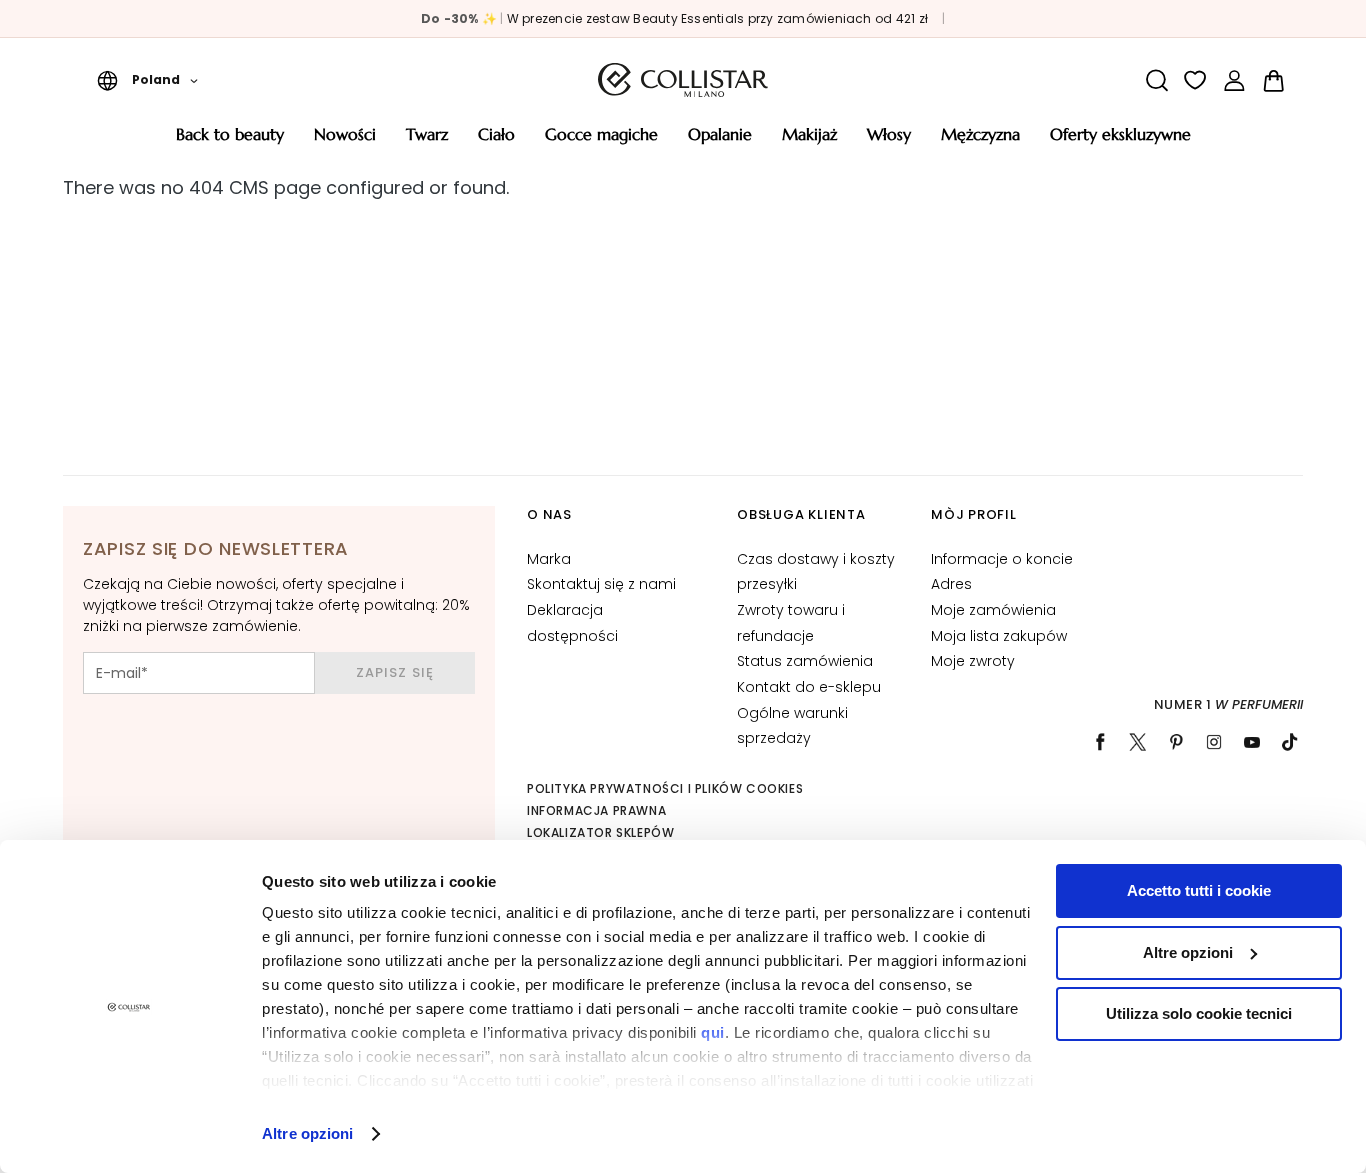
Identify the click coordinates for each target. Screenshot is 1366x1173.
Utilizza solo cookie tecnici (1199, 1013)
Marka (549, 559)
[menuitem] (230, 141)
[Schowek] (1195, 80)
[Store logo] (683, 80)
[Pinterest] (1176, 742)
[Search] (1156, 80)
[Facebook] (1100, 742)
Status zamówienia (805, 661)
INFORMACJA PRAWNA (596, 810)
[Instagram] (1214, 742)
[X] (1138, 742)
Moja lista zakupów (999, 636)
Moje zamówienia (993, 610)
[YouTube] (1252, 742)
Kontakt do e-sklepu (809, 687)
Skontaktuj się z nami (601, 584)
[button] (147, 80)
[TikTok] (1290, 742)
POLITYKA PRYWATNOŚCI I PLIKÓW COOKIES (665, 788)
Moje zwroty (973, 661)
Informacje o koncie (1002, 559)
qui (713, 1032)
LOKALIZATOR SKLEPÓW (600, 832)
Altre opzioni (307, 1133)
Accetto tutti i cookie (1199, 890)
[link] (1234, 80)
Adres (951, 584)
